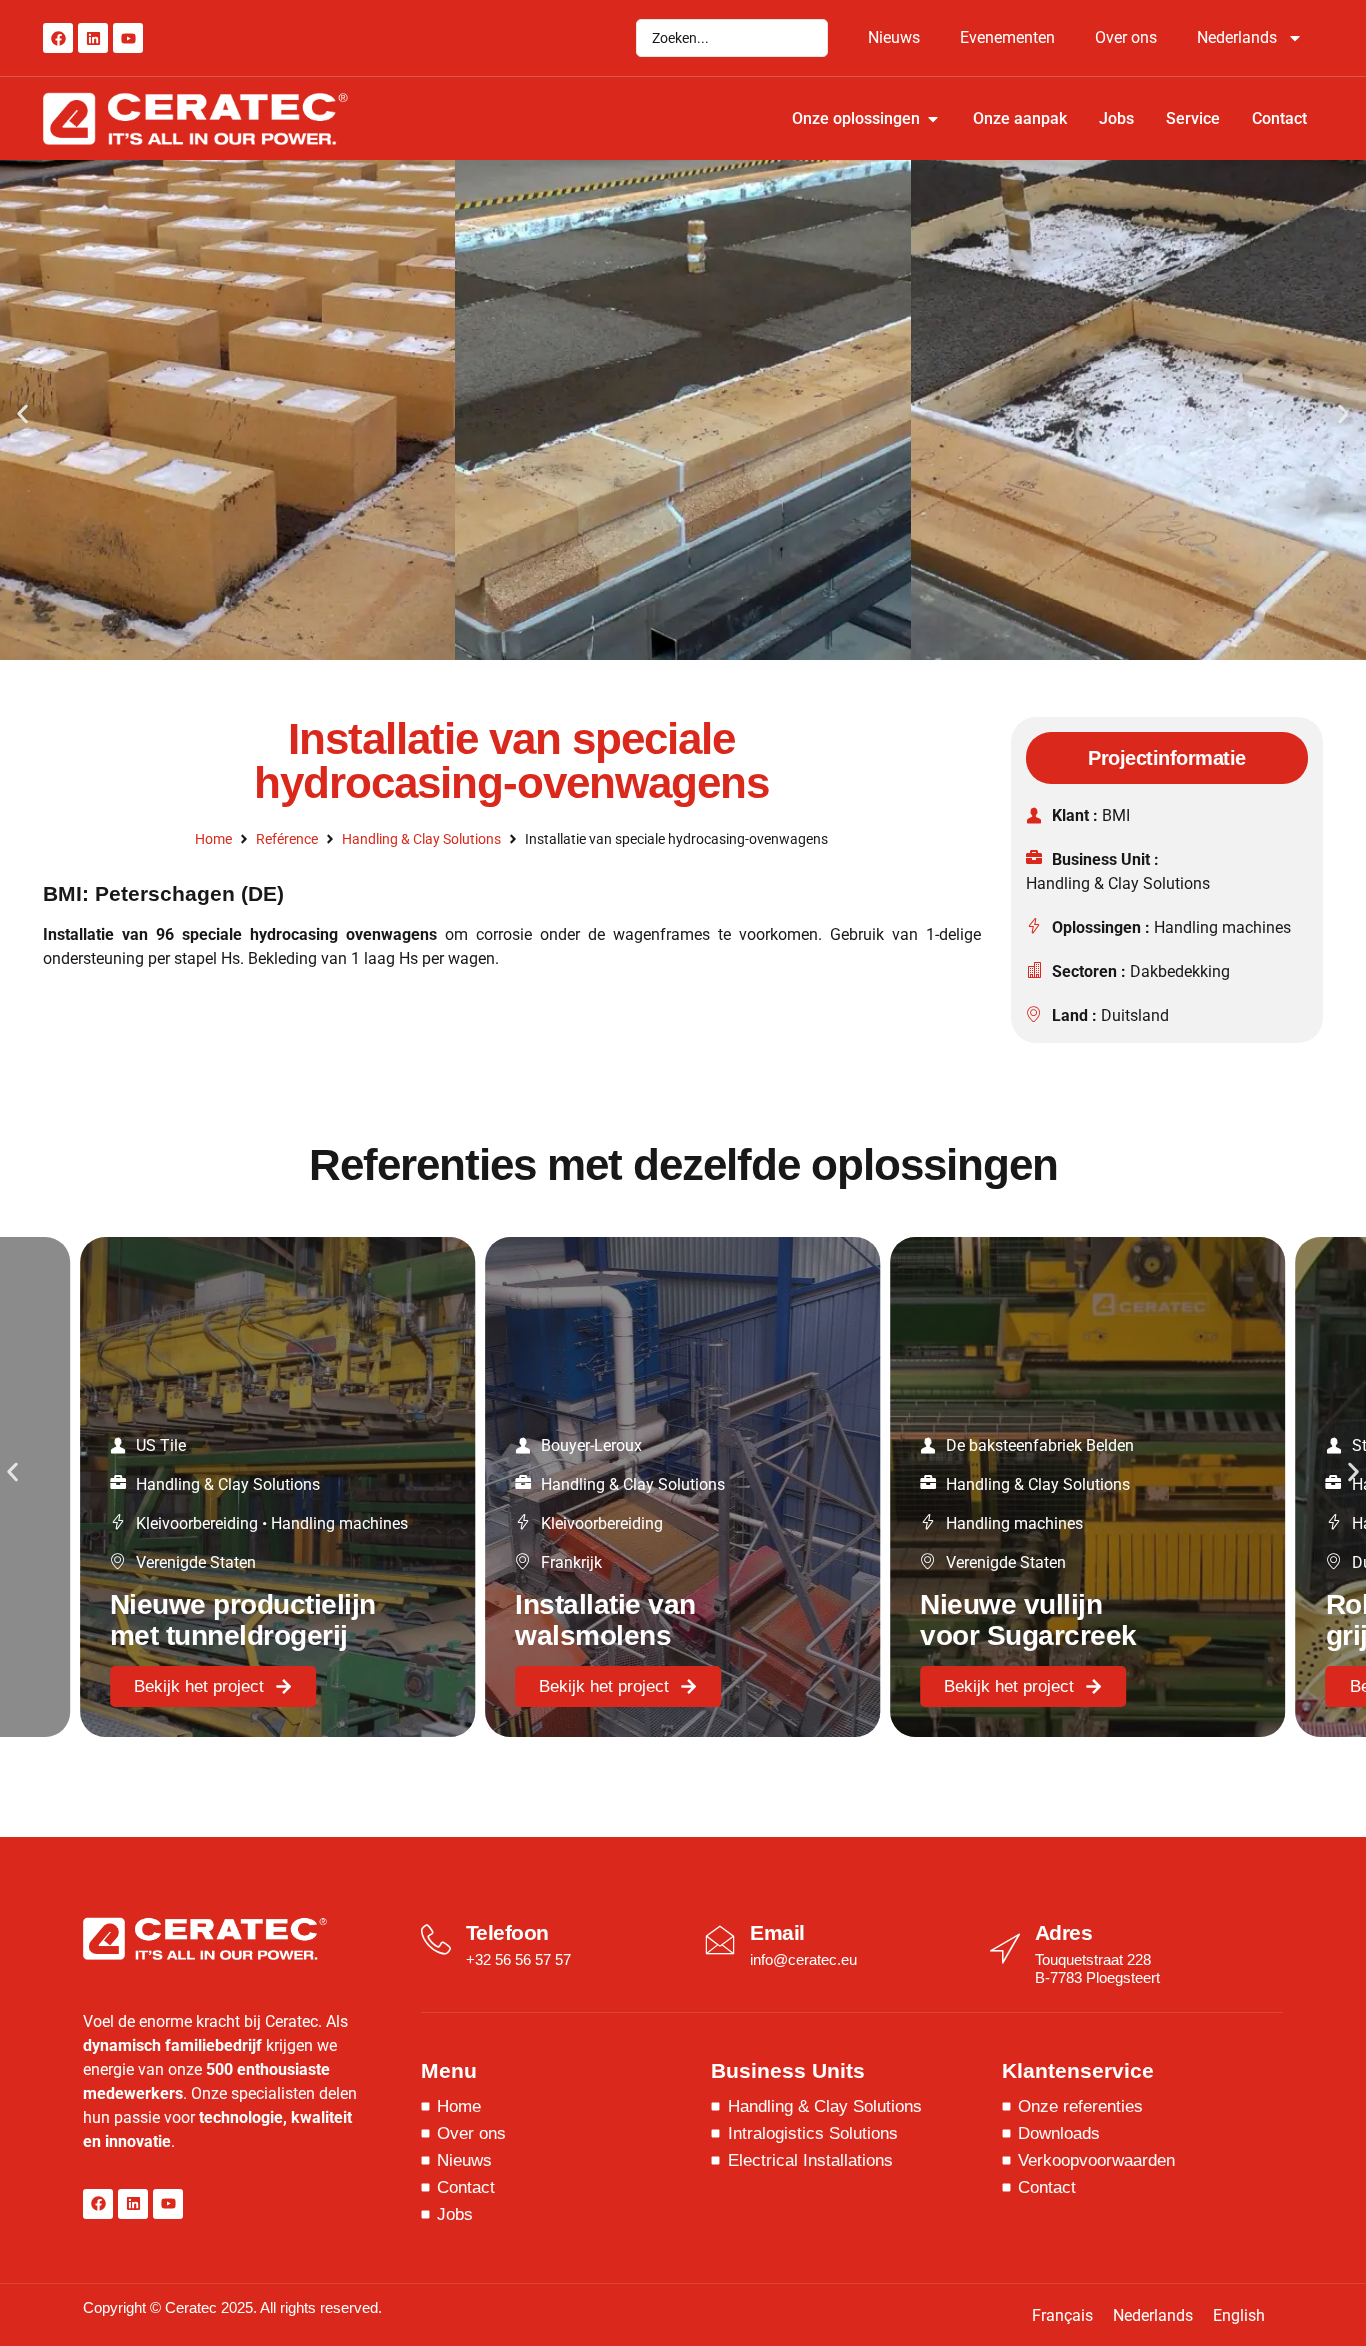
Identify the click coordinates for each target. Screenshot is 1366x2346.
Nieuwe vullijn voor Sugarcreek (1028, 1620)
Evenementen (1007, 37)
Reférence (287, 839)
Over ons (1126, 37)
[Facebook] (58, 38)
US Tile (161, 1445)
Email (777, 1932)
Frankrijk (571, 1562)
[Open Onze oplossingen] (933, 119)
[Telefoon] (436, 1940)
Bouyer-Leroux (591, 1445)
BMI (1116, 815)
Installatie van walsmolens (605, 1620)
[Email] (720, 1940)
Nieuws (894, 37)
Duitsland (1135, 1015)
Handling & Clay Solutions (421, 839)
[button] (22, 413)
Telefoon (507, 1932)
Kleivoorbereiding (197, 1523)
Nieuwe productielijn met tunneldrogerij (243, 1620)
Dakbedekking (1180, 971)
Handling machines (1222, 927)
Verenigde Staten (196, 1562)
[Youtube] (128, 38)
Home (213, 839)
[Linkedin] (93, 38)
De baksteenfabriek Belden (1040, 1445)
